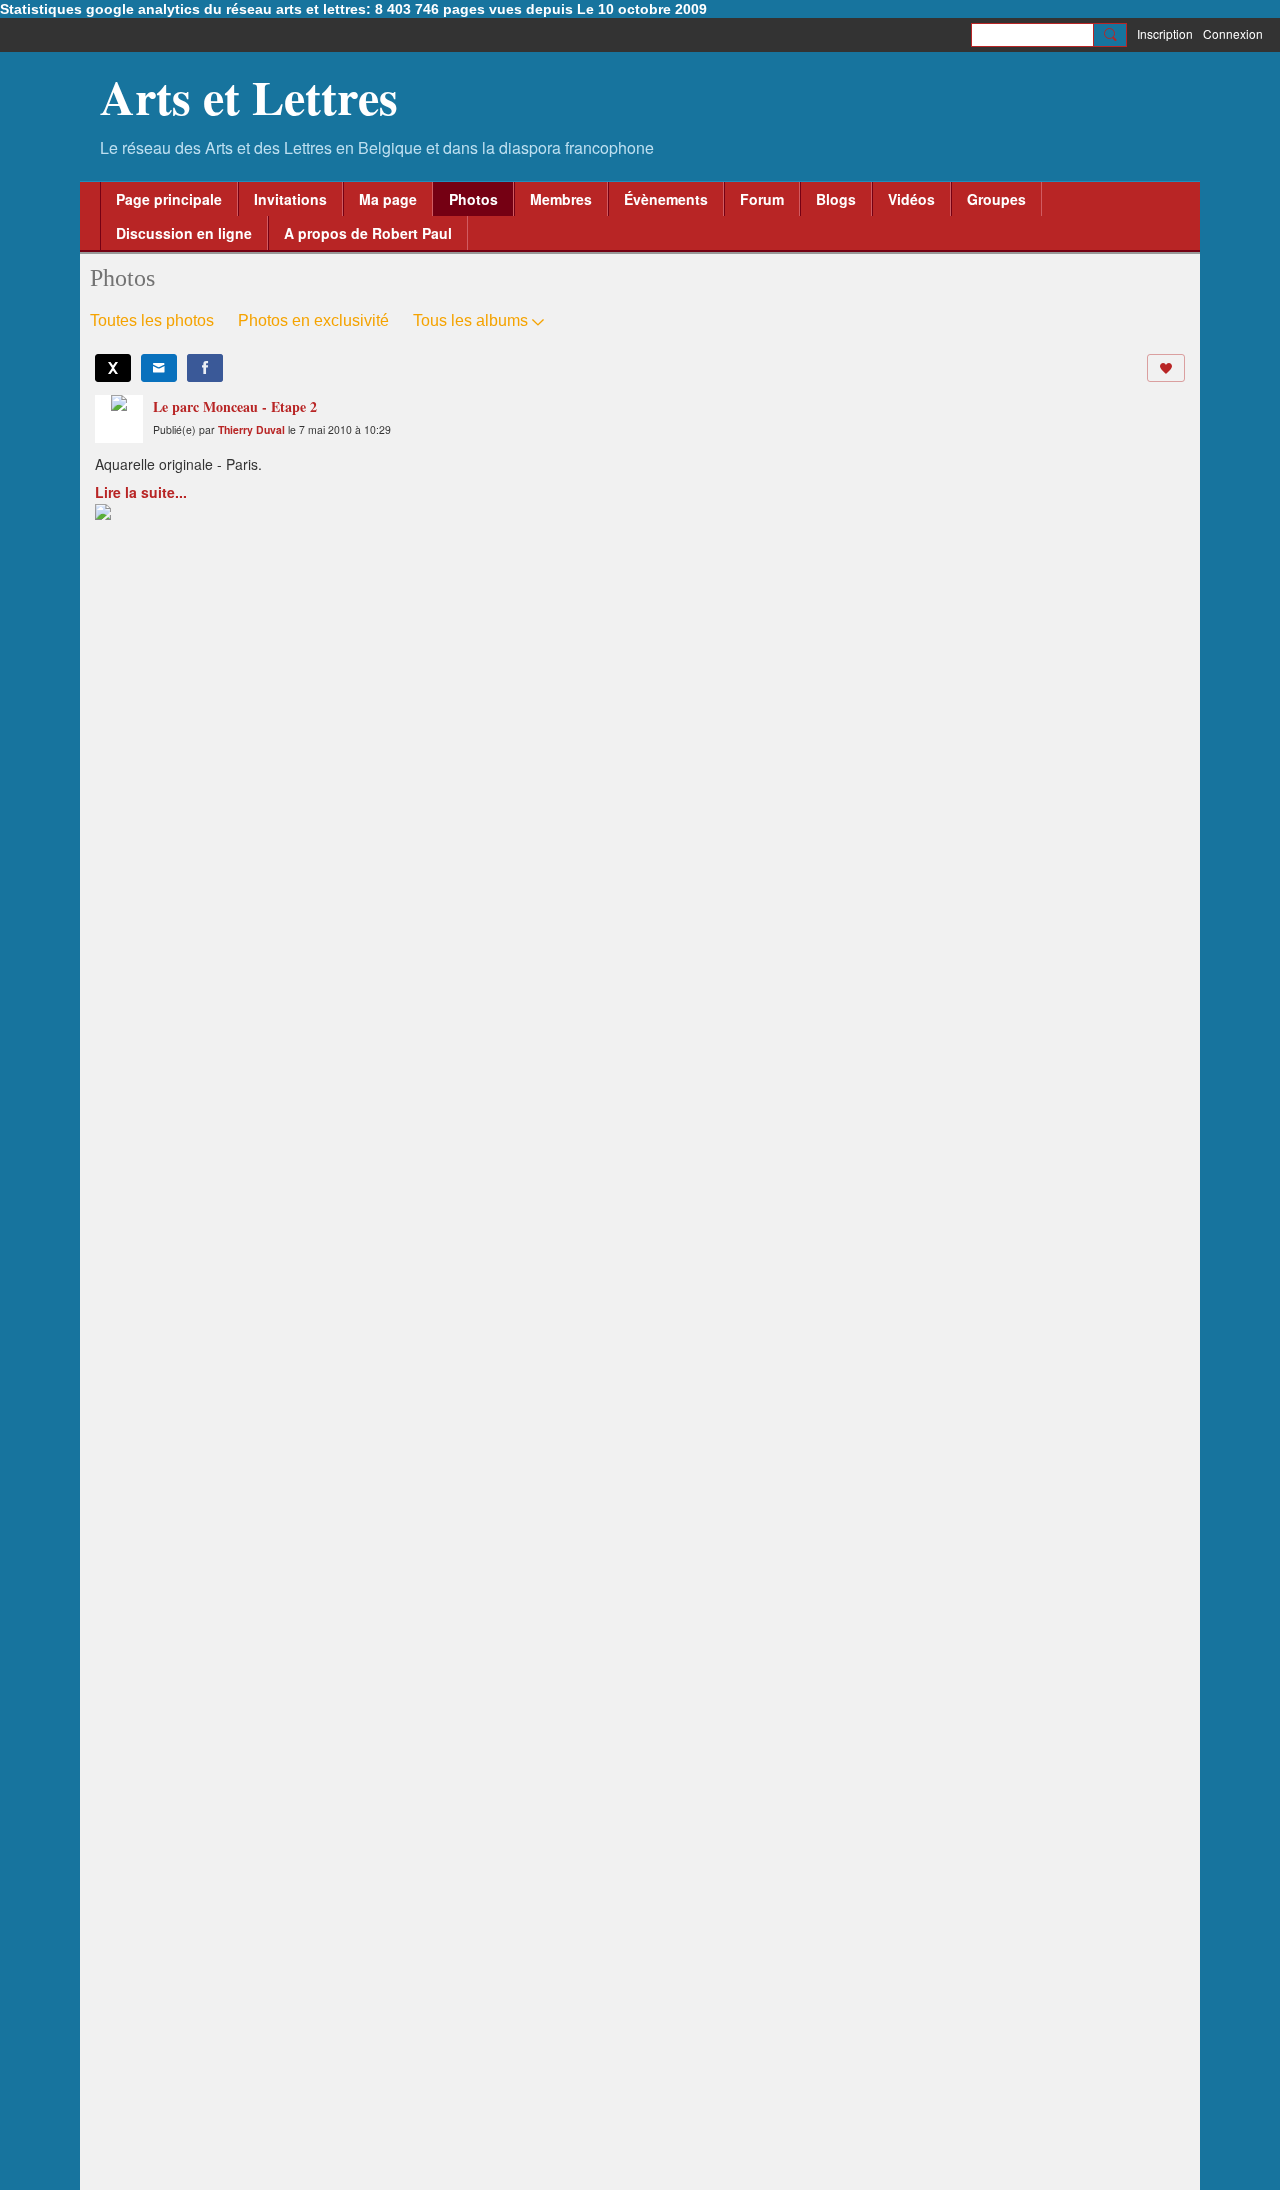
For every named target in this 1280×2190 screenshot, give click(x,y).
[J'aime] (1166, 368)
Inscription (1165, 33)
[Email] (159, 368)
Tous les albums (470, 320)
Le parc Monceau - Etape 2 (235, 406)
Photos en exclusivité (313, 320)
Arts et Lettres (249, 96)
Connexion (1233, 33)
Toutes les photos (152, 320)
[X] (113, 368)
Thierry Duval (251, 429)
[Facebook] (205, 368)
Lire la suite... (141, 492)
